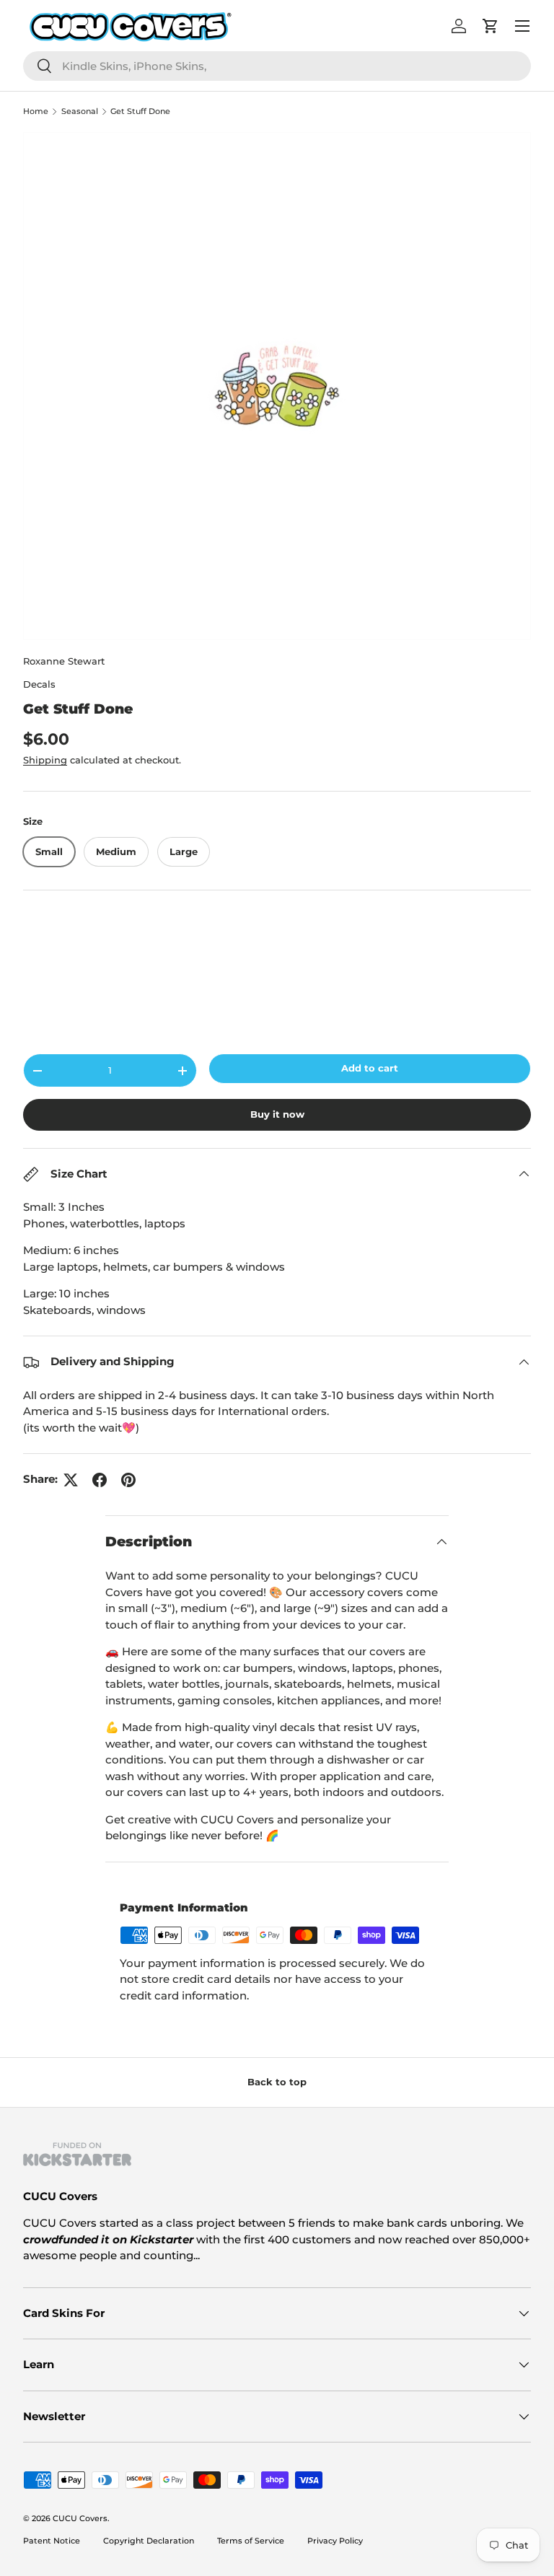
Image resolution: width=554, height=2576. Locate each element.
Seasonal (80, 111)
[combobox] (277, 66)
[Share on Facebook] (100, 1480)
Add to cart (370, 1068)
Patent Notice (52, 2541)
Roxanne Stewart (64, 661)
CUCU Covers (80, 2518)
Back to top (277, 2082)
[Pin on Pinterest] (128, 1480)
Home (36, 111)
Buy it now (277, 1114)
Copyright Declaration (149, 2541)
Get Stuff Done (140, 111)
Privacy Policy (335, 2541)
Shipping (45, 760)
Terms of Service (251, 2541)
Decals (39, 684)
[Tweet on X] (71, 1480)
